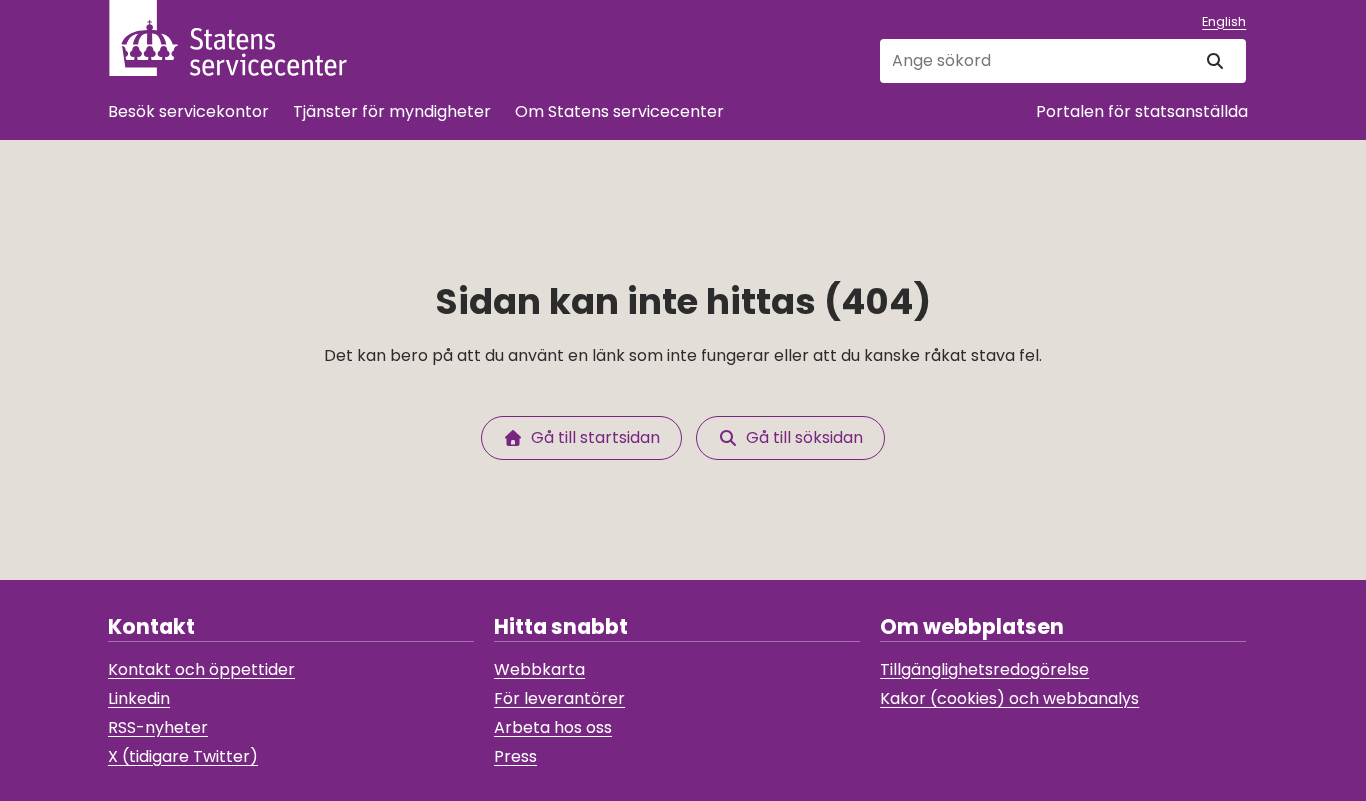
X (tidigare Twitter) (183, 756)
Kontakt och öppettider (201, 669)
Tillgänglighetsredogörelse (984, 669)
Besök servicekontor (188, 111)
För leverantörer (559, 698)
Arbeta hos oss (553, 727)
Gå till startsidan (591, 437)
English (1224, 21)
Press (515, 756)
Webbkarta (539, 669)
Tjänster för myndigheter (392, 111)
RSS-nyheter (158, 727)
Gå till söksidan (800, 437)
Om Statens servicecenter (619, 111)
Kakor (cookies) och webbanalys (1009, 698)
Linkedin (139, 698)
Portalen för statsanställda (1142, 111)
